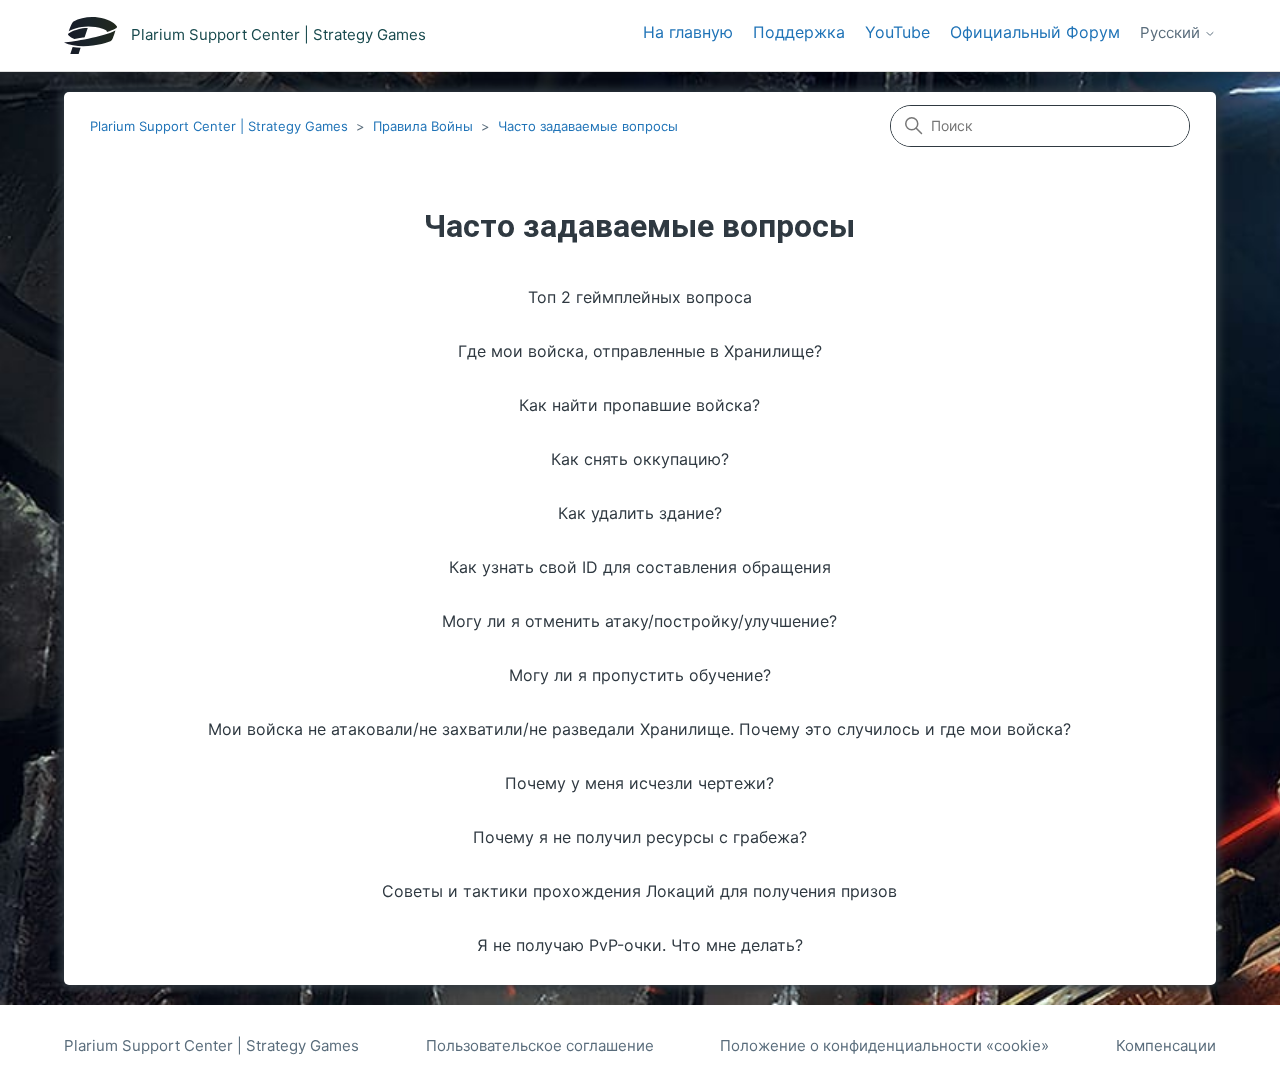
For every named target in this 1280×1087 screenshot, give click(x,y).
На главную (688, 32)
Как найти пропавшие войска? (639, 405)
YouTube (897, 32)
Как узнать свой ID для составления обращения (640, 567)
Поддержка (799, 32)
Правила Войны (423, 126)
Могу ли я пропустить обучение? (640, 675)
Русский (1172, 33)
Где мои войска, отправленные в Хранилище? (640, 351)
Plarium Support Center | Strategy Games (219, 126)
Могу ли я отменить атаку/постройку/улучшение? (639, 621)
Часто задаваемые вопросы (588, 126)
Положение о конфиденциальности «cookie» (884, 1045)
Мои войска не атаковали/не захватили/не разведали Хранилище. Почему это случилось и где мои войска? (639, 729)
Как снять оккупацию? (640, 459)
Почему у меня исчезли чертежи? (639, 783)
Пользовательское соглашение (540, 1045)
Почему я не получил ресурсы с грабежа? (640, 837)
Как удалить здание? (640, 513)
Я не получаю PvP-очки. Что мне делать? (640, 945)
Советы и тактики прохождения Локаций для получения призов (639, 891)
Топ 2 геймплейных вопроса (640, 297)
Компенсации (1166, 1045)
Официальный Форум (1035, 32)
